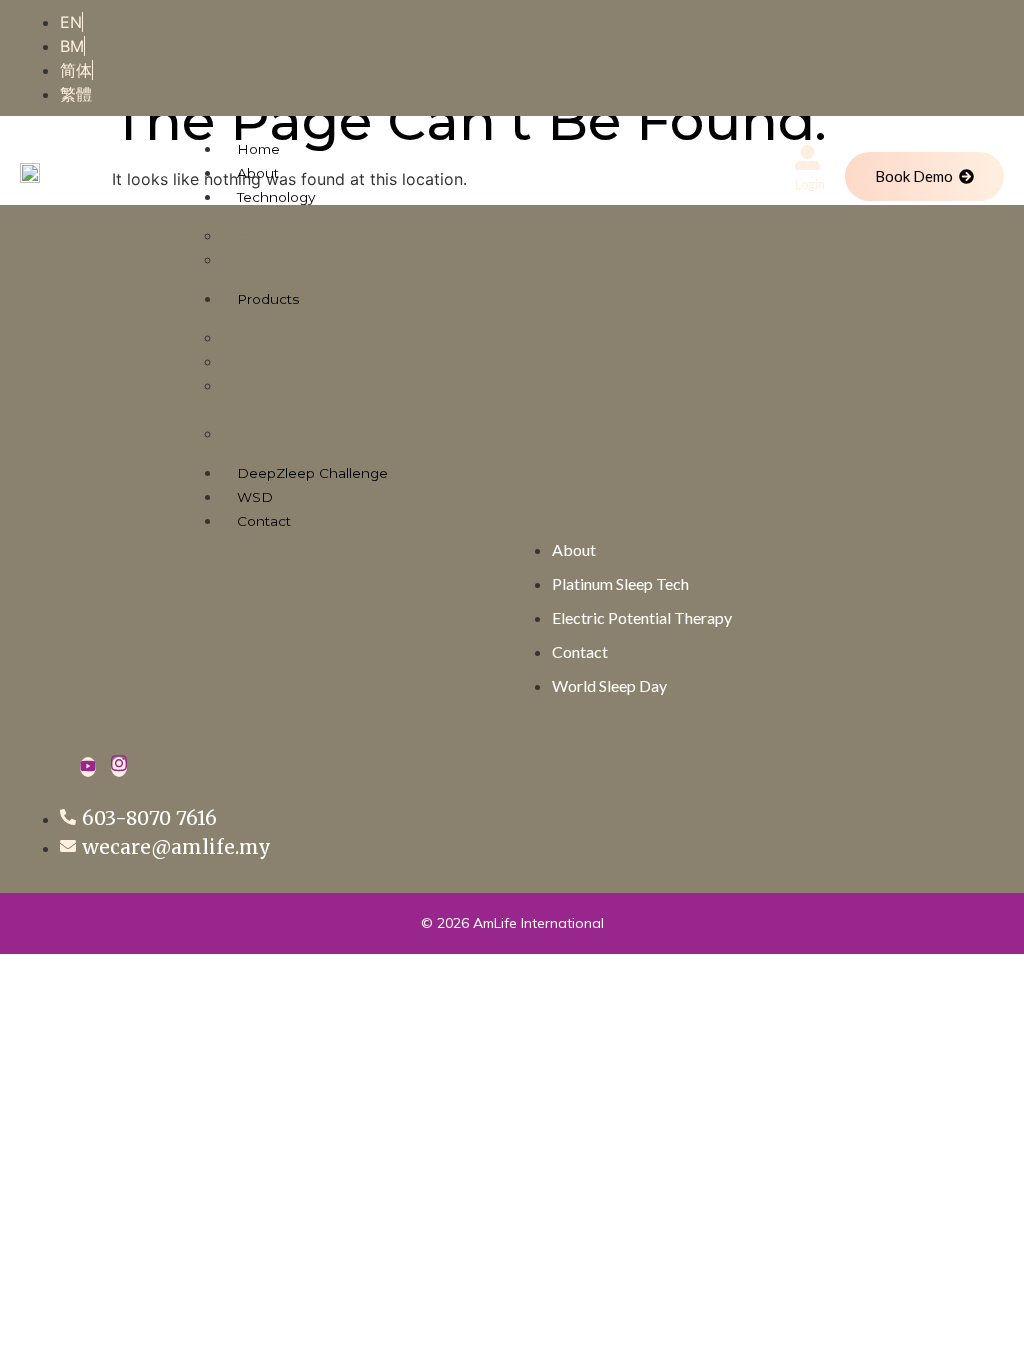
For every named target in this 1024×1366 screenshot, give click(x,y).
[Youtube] (88, 767)
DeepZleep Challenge (312, 473)
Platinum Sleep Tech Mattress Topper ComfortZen (371, 397)
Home (258, 149)
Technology (276, 197)
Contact (264, 521)
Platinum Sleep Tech (313, 259)
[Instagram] (119, 767)
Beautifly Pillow (295, 433)
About (258, 173)
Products (268, 299)
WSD (255, 497)
